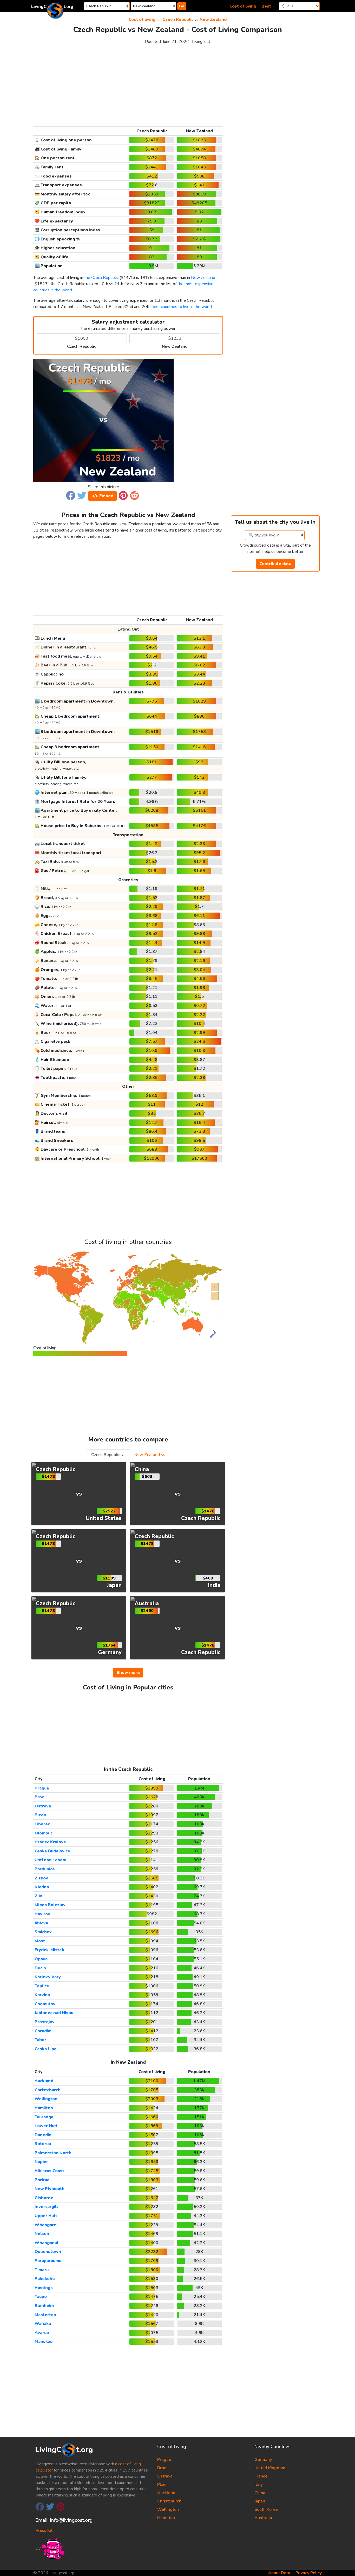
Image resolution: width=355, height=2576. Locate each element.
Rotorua (43, 2144)
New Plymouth (50, 2189)
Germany (263, 2460)
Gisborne (44, 2198)
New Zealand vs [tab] (150, 1455)
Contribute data (275, 564)
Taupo (41, 2297)
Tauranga (44, 2117)
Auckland (44, 2081)
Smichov (43, 1932)
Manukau (44, 2342)
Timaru (42, 2270)
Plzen (40, 1815)
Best (266, 6)
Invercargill (46, 2207)
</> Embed (103, 496)
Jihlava (41, 1923)
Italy (259, 2485)
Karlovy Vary (48, 1977)
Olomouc (44, 1833)
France (261, 2476)
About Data (279, 2573)
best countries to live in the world (182, 307)
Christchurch (48, 2090)
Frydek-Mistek (49, 1950)
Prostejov (45, 2022)
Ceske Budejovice (52, 1851)
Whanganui (46, 2243)
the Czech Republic (101, 278)
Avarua (42, 2333)
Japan (260, 2501)
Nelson (42, 2234)
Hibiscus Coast (49, 2171)
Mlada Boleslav (50, 1905)
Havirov (42, 1914)
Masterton (45, 2315)
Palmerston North (53, 2153)
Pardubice (45, 1869)
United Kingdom (270, 2468)
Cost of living (243, 6)
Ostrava (43, 1806)
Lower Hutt (46, 2126)
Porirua (42, 2180)
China (260, 2493)
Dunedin (43, 2135)
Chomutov (45, 2004)
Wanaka (43, 2324)
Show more (128, 1673)
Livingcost (201, 42)
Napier (41, 2162)
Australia (263, 2518)
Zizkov (41, 1878)
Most (40, 1941)
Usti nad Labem (50, 1860)
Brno (40, 1797)
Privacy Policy (309, 2573)
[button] (71, 495)
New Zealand (213, 19)
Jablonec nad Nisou (54, 2013)
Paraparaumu (48, 2261)
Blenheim (44, 2306)
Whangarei (46, 2225)
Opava (41, 1959)
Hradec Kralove (50, 1842)
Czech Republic (178, 19)
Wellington (46, 2099)
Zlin (38, 1896)
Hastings (44, 2288)
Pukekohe (45, 2279)
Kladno (42, 1887)
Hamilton (44, 2108)
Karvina (42, 1995)
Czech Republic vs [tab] (108, 1455)
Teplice (42, 1986)
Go (182, 6)
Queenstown (48, 2252)
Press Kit (44, 2531)
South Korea (266, 2509)
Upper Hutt (46, 2216)
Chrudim (43, 2031)
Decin (40, 1968)
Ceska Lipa (45, 2049)
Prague (42, 1788)
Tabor (40, 2040)
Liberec (42, 1824)
